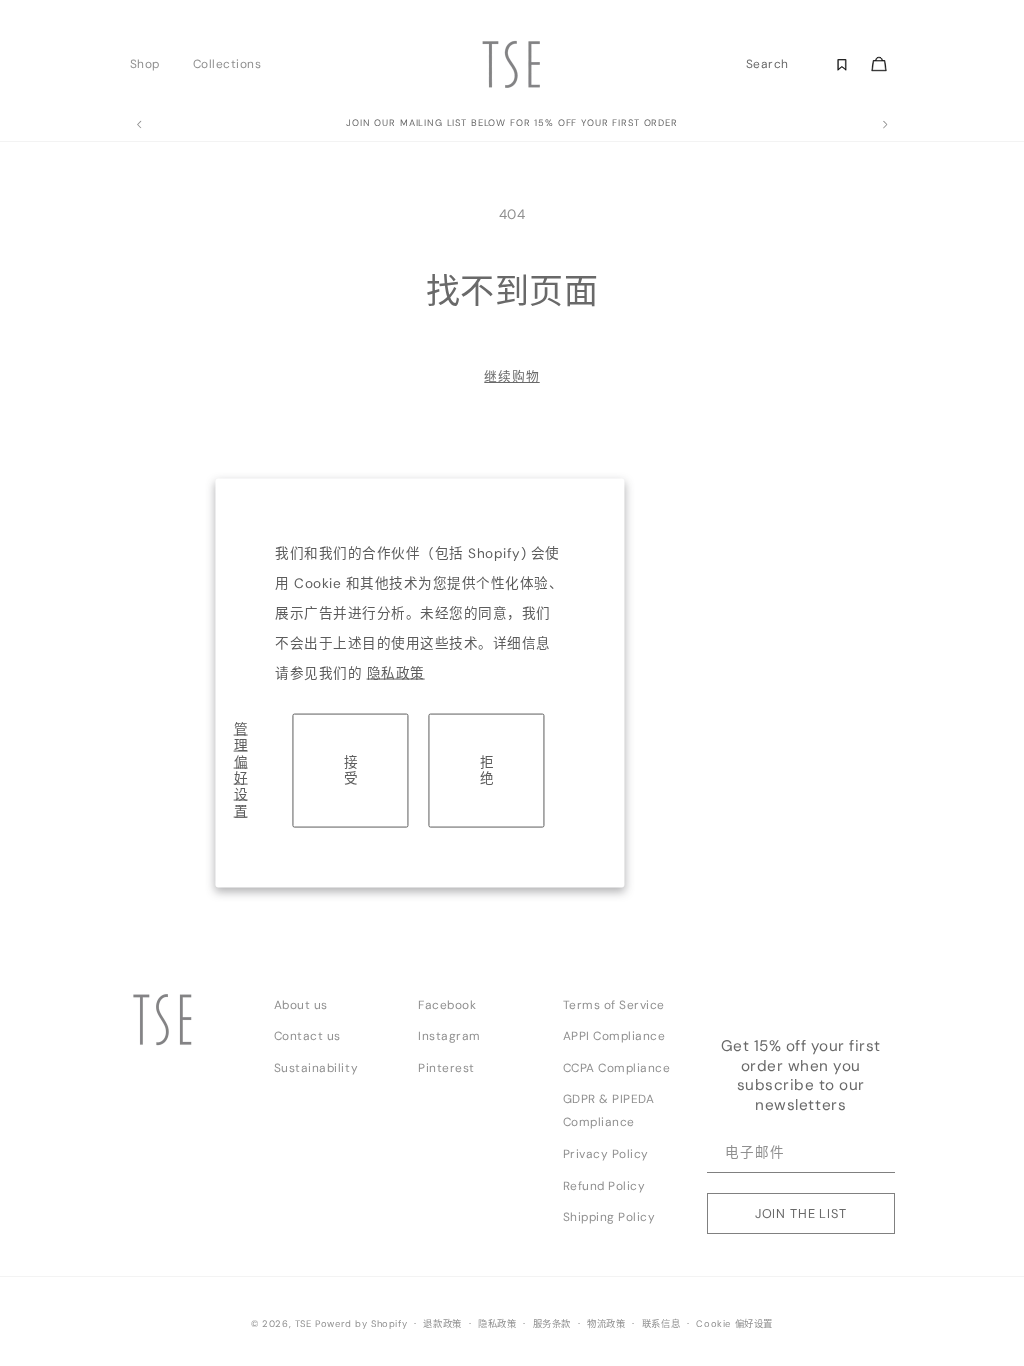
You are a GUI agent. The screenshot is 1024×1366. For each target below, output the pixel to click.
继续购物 (511, 376)
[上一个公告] (139, 125)
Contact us (307, 1036)
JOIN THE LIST (801, 1213)
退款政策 (442, 1324)
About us (301, 1005)
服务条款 (552, 1324)
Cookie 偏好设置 (734, 1324)
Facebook (447, 1005)
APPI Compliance (614, 1036)
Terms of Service (614, 1005)
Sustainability (316, 1068)
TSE (303, 1324)
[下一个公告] (885, 125)
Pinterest (446, 1068)
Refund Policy (604, 1186)
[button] (150, 64)
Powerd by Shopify (361, 1324)
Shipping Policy (609, 1217)
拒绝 (487, 769)
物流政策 (606, 1324)
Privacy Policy (606, 1154)
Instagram (449, 1036)
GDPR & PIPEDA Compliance (609, 1110)
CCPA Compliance (617, 1068)
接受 (351, 769)
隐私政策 (396, 673)
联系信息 (661, 1324)
